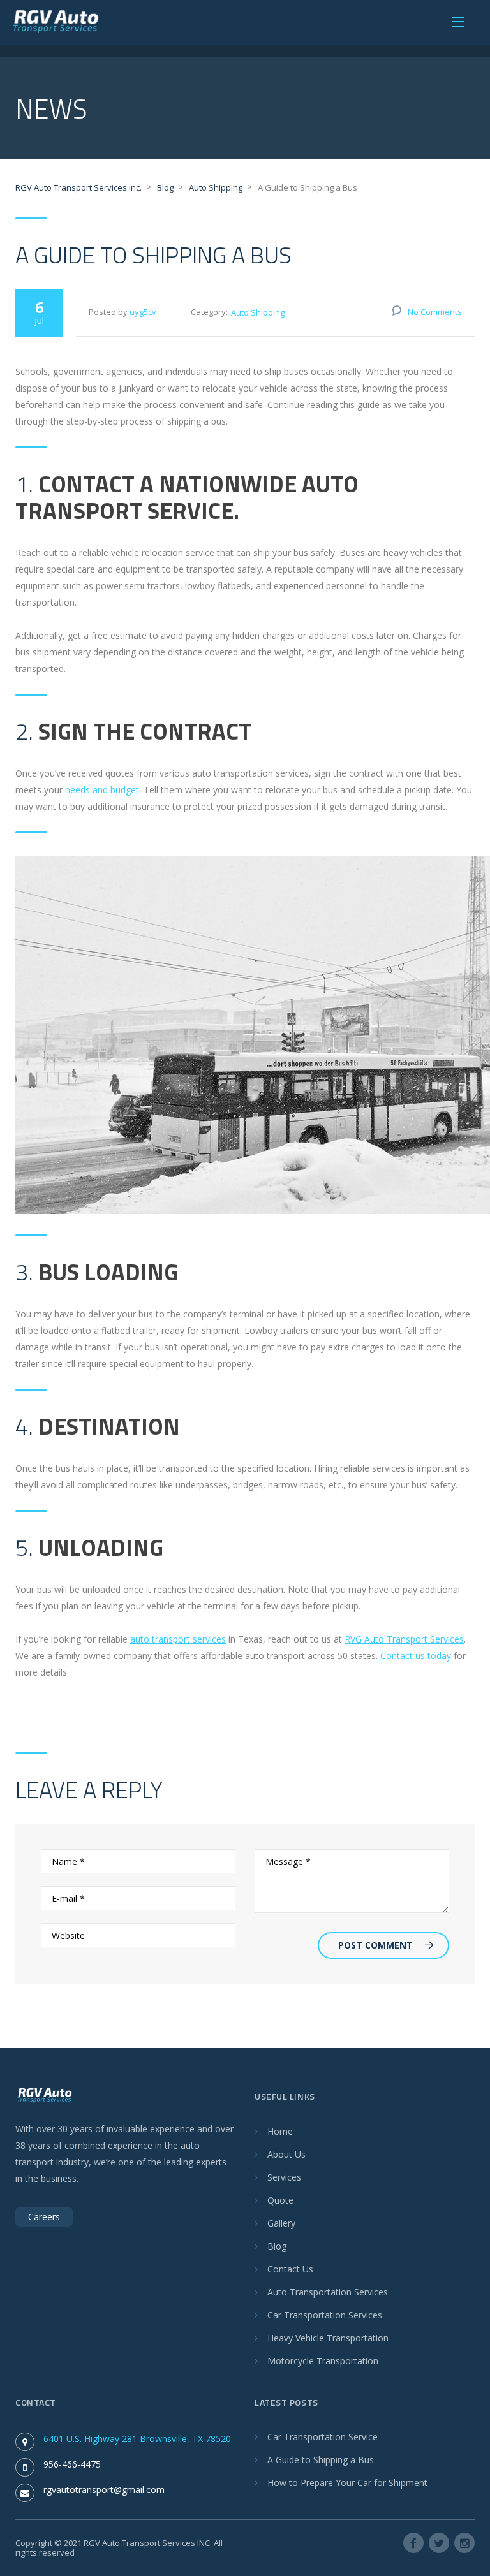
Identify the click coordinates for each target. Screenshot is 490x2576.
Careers (44, 2217)
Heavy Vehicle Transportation (328, 2338)
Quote (280, 2200)
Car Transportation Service (323, 2437)
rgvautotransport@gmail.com (104, 2490)
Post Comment (375, 1945)
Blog (277, 2246)
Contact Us (290, 2269)
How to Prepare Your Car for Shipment (347, 2483)
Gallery (281, 2223)
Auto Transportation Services (328, 2292)
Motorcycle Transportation (323, 2361)
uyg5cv (143, 312)
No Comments (435, 312)
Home (280, 2131)
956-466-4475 (72, 2464)
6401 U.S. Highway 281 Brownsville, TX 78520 (137, 2439)
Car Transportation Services (325, 2315)
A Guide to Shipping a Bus (321, 2460)
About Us (286, 2154)
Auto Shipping (258, 312)
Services (284, 2177)
